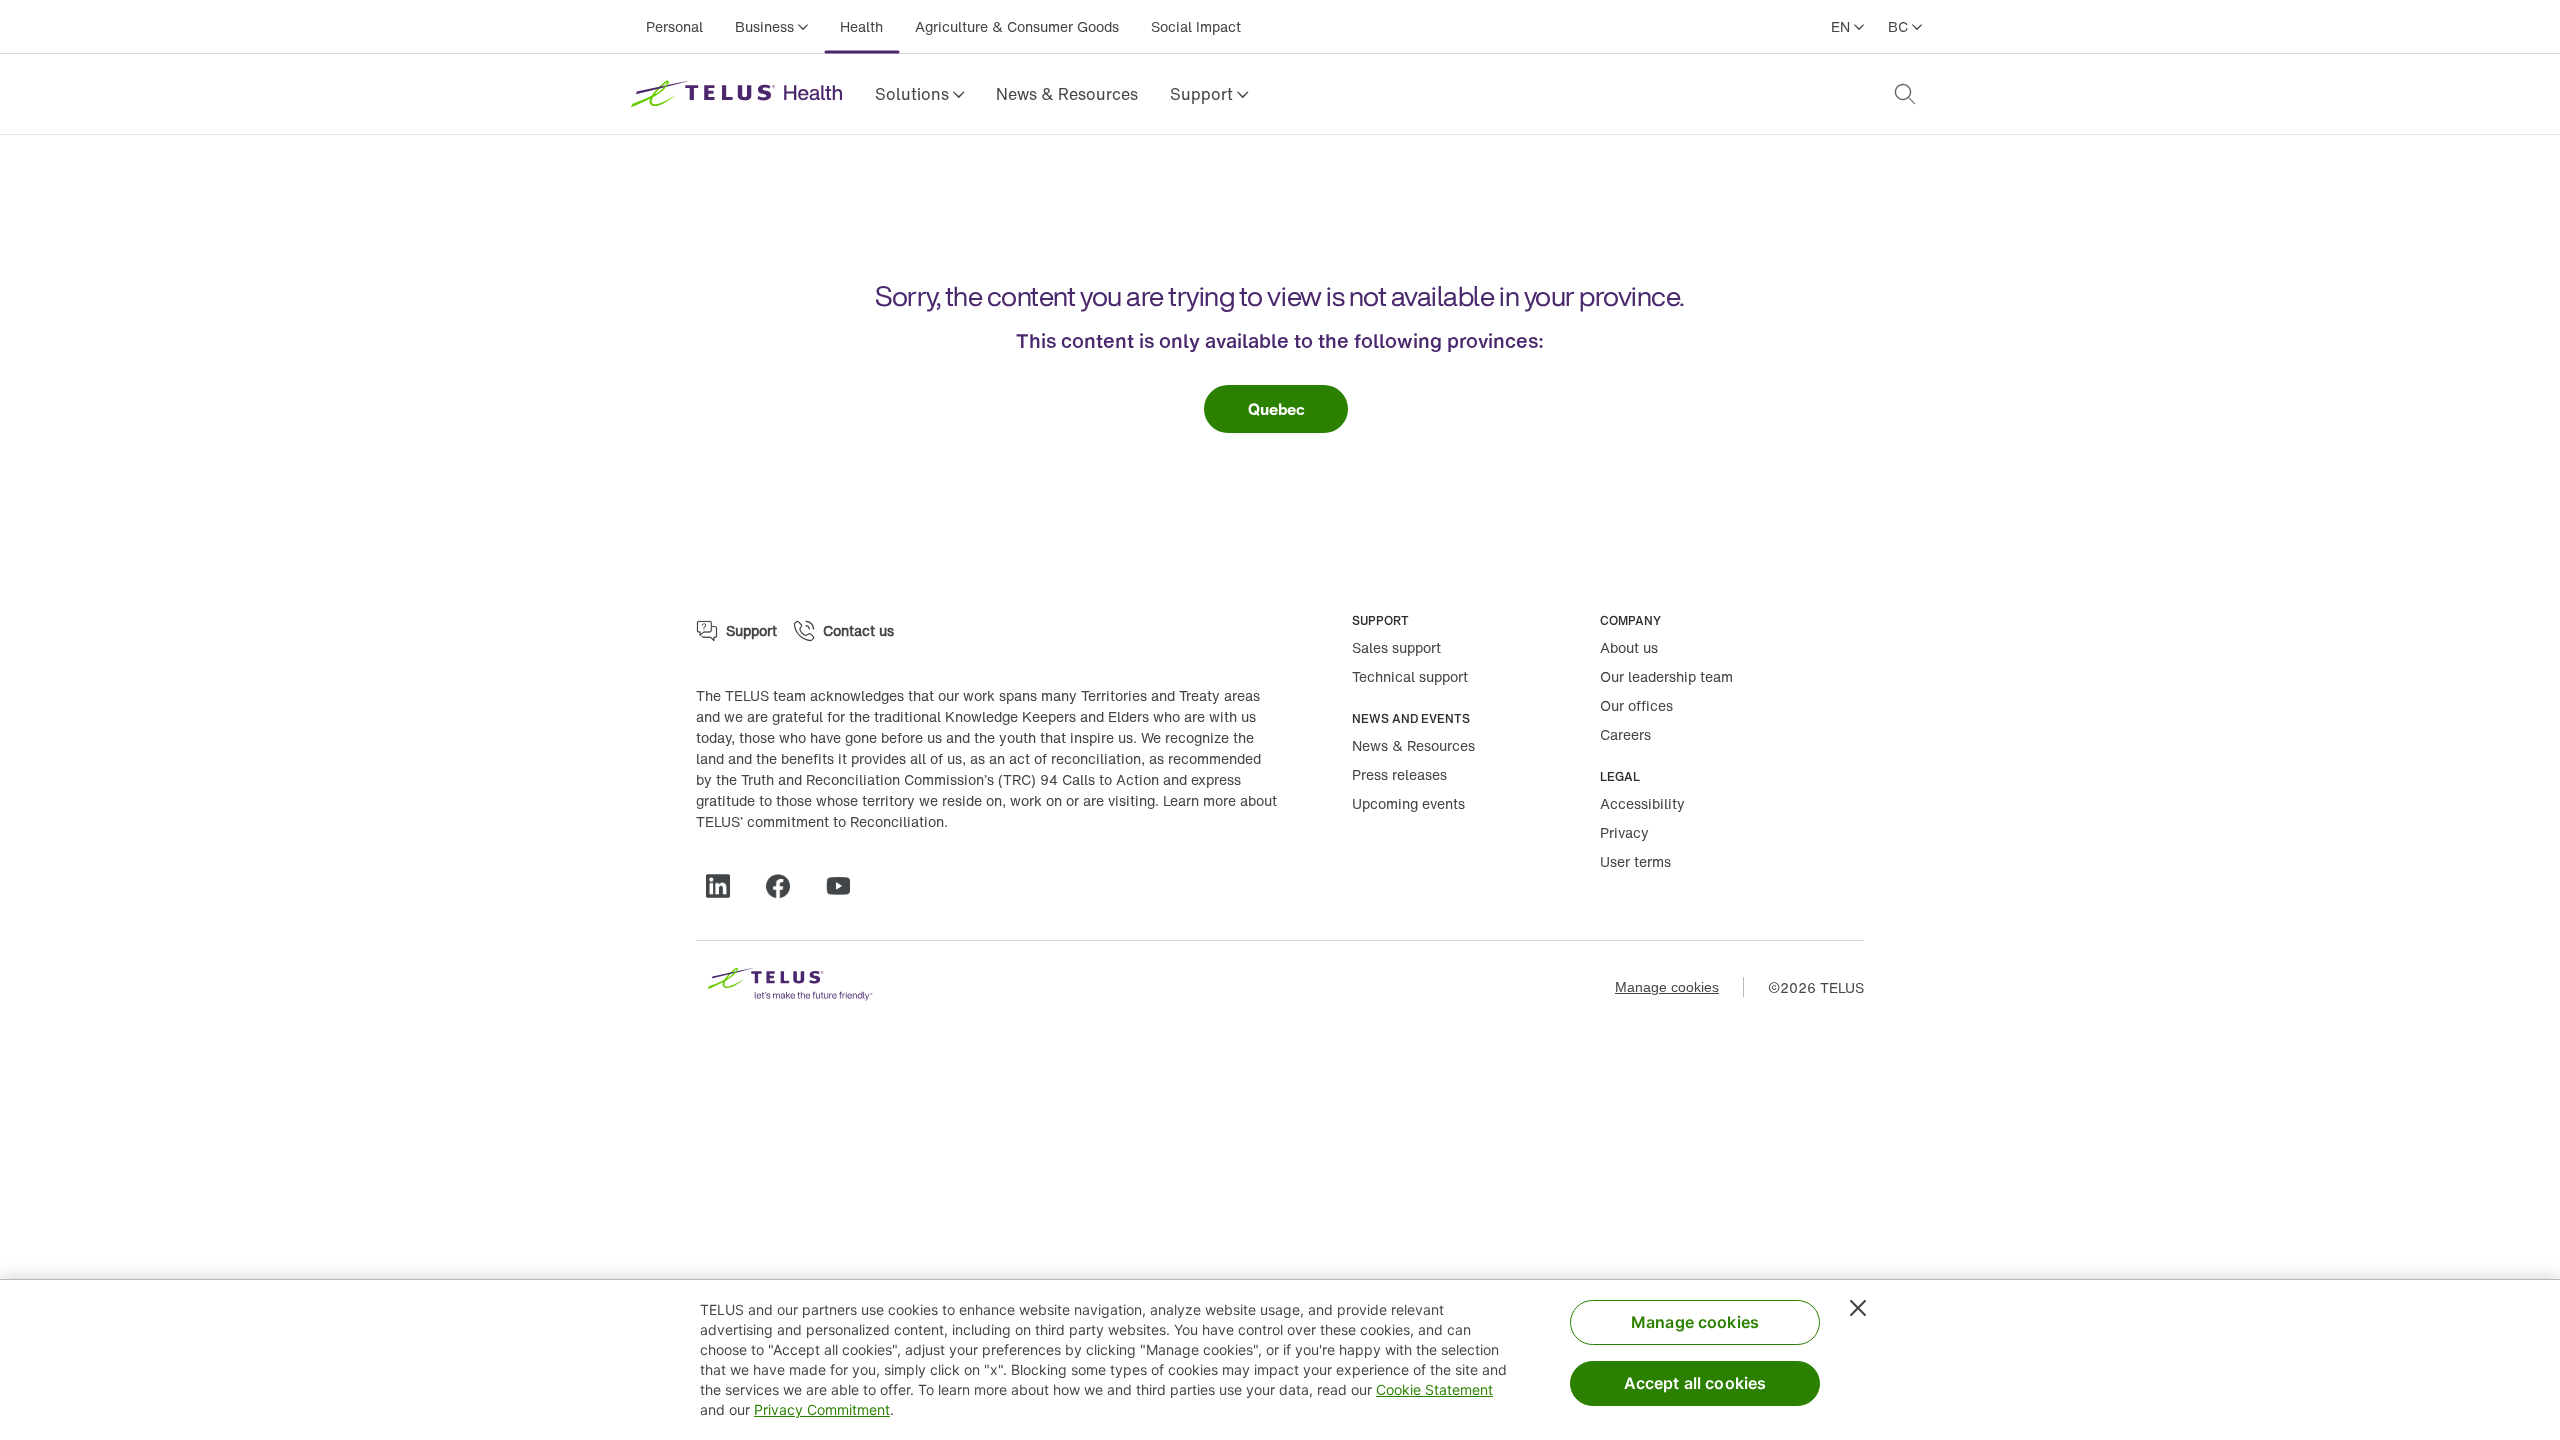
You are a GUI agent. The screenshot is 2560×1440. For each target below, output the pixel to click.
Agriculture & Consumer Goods (1017, 26)
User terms (1635, 861)
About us (1629, 647)
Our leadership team (1666, 676)
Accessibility (1642, 803)
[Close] (1858, 1308)
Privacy (1624, 832)
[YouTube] (846, 886)
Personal (674, 26)
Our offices (1636, 705)
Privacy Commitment (822, 1409)
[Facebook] (786, 886)
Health (861, 26)
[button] (919, 94)
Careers (1625, 734)
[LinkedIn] (726, 886)
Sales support (1396, 647)
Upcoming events (1408, 803)
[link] (1067, 94)
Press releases (1399, 774)
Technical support (1410, 676)
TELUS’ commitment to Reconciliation (820, 821)
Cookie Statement (1434, 1389)
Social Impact (1196, 26)
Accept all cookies (1695, 1383)
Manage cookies (1667, 987)
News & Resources (1067, 94)
